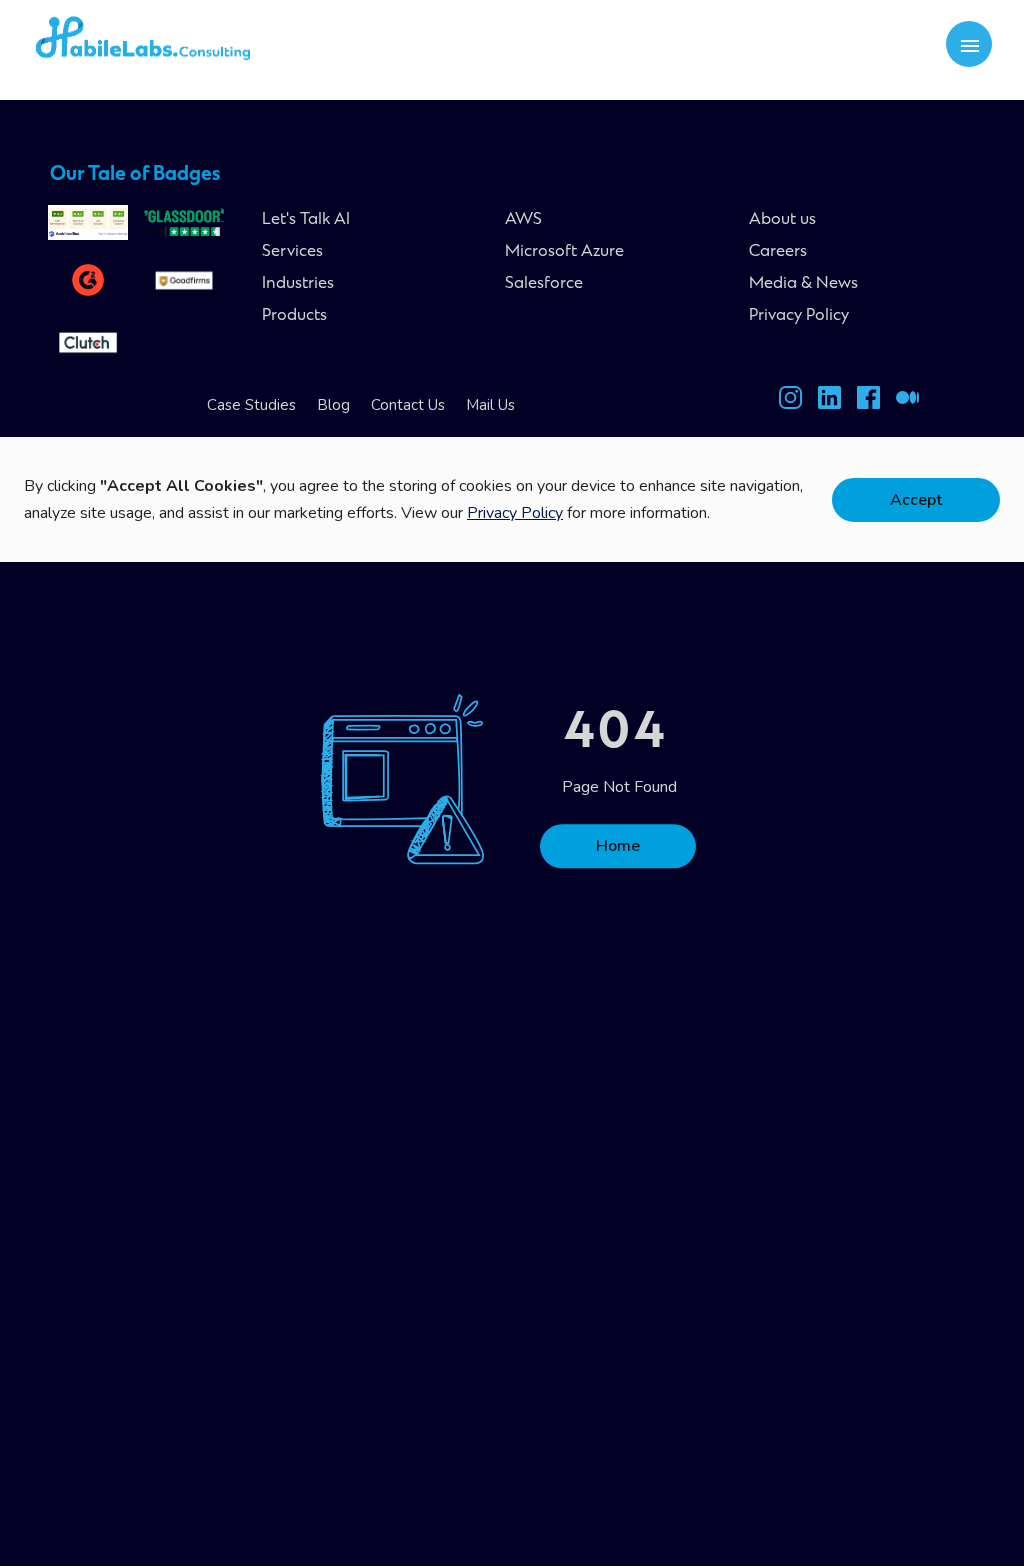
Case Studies (251, 405)
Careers (778, 252)
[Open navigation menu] (969, 44)
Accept (916, 500)
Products (294, 316)
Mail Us (490, 405)
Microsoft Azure (564, 252)
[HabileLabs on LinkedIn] (829, 401)
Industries (298, 284)
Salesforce (544, 284)
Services (292, 252)
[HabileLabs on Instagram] (790, 401)
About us (782, 220)
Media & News (803, 284)
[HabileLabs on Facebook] (868, 401)
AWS (523, 220)
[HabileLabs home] (172, 43)
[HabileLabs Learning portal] (907, 401)
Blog (333, 405)
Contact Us (408, 405)
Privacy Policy (799, 316)
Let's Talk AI (306, 220)
